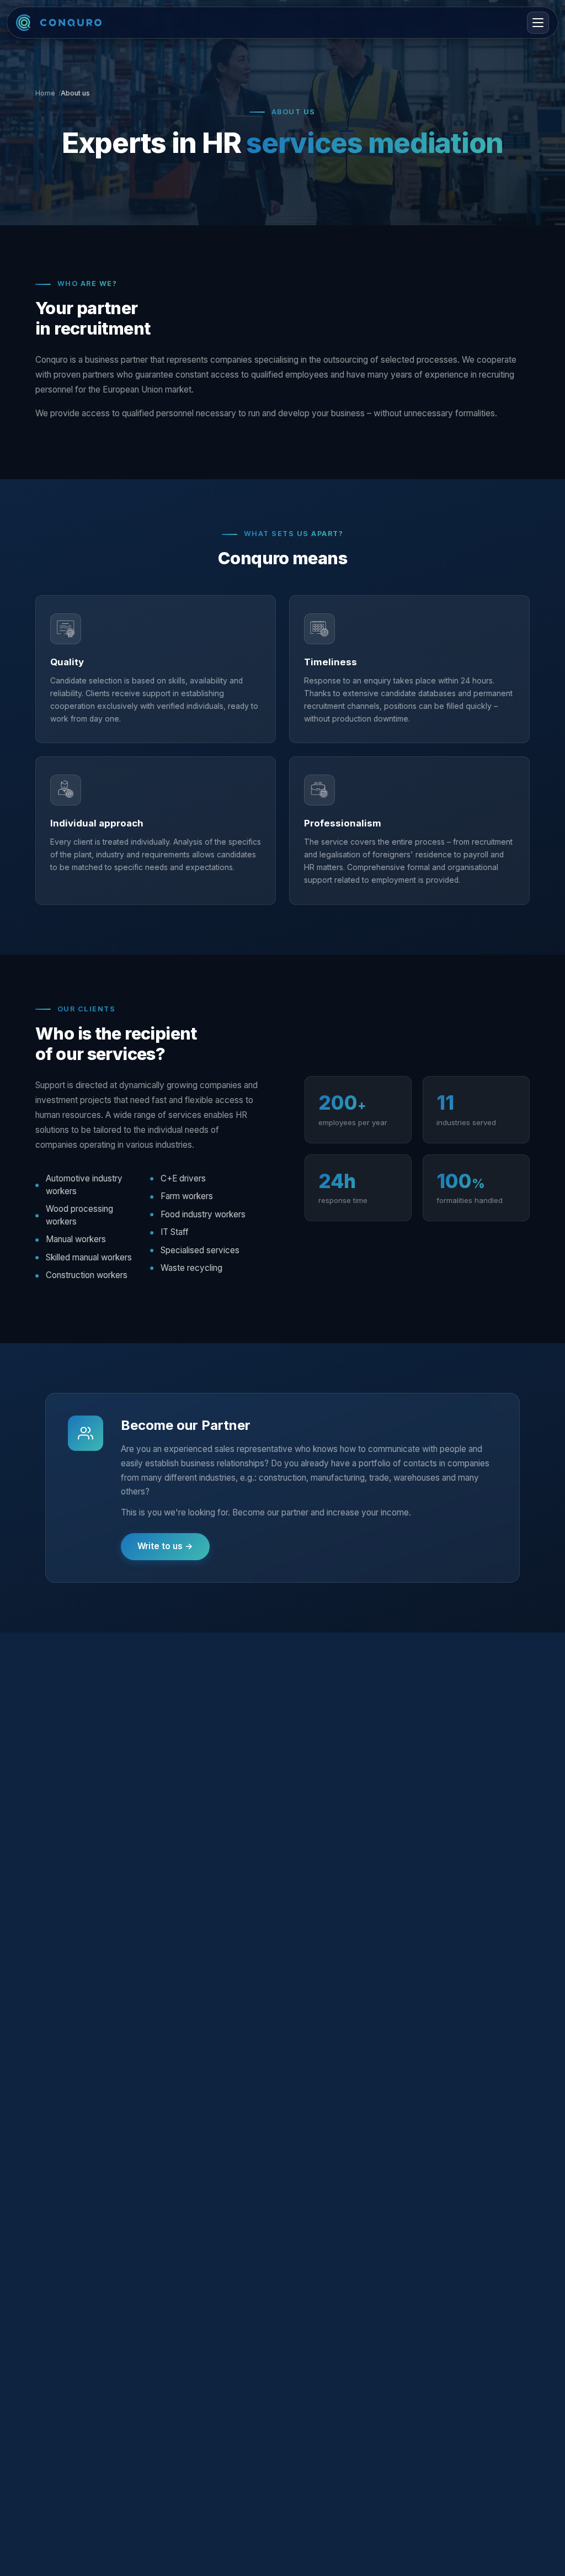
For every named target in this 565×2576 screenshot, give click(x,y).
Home (45, 93)
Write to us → (165, 1546)
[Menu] (538, 23)
